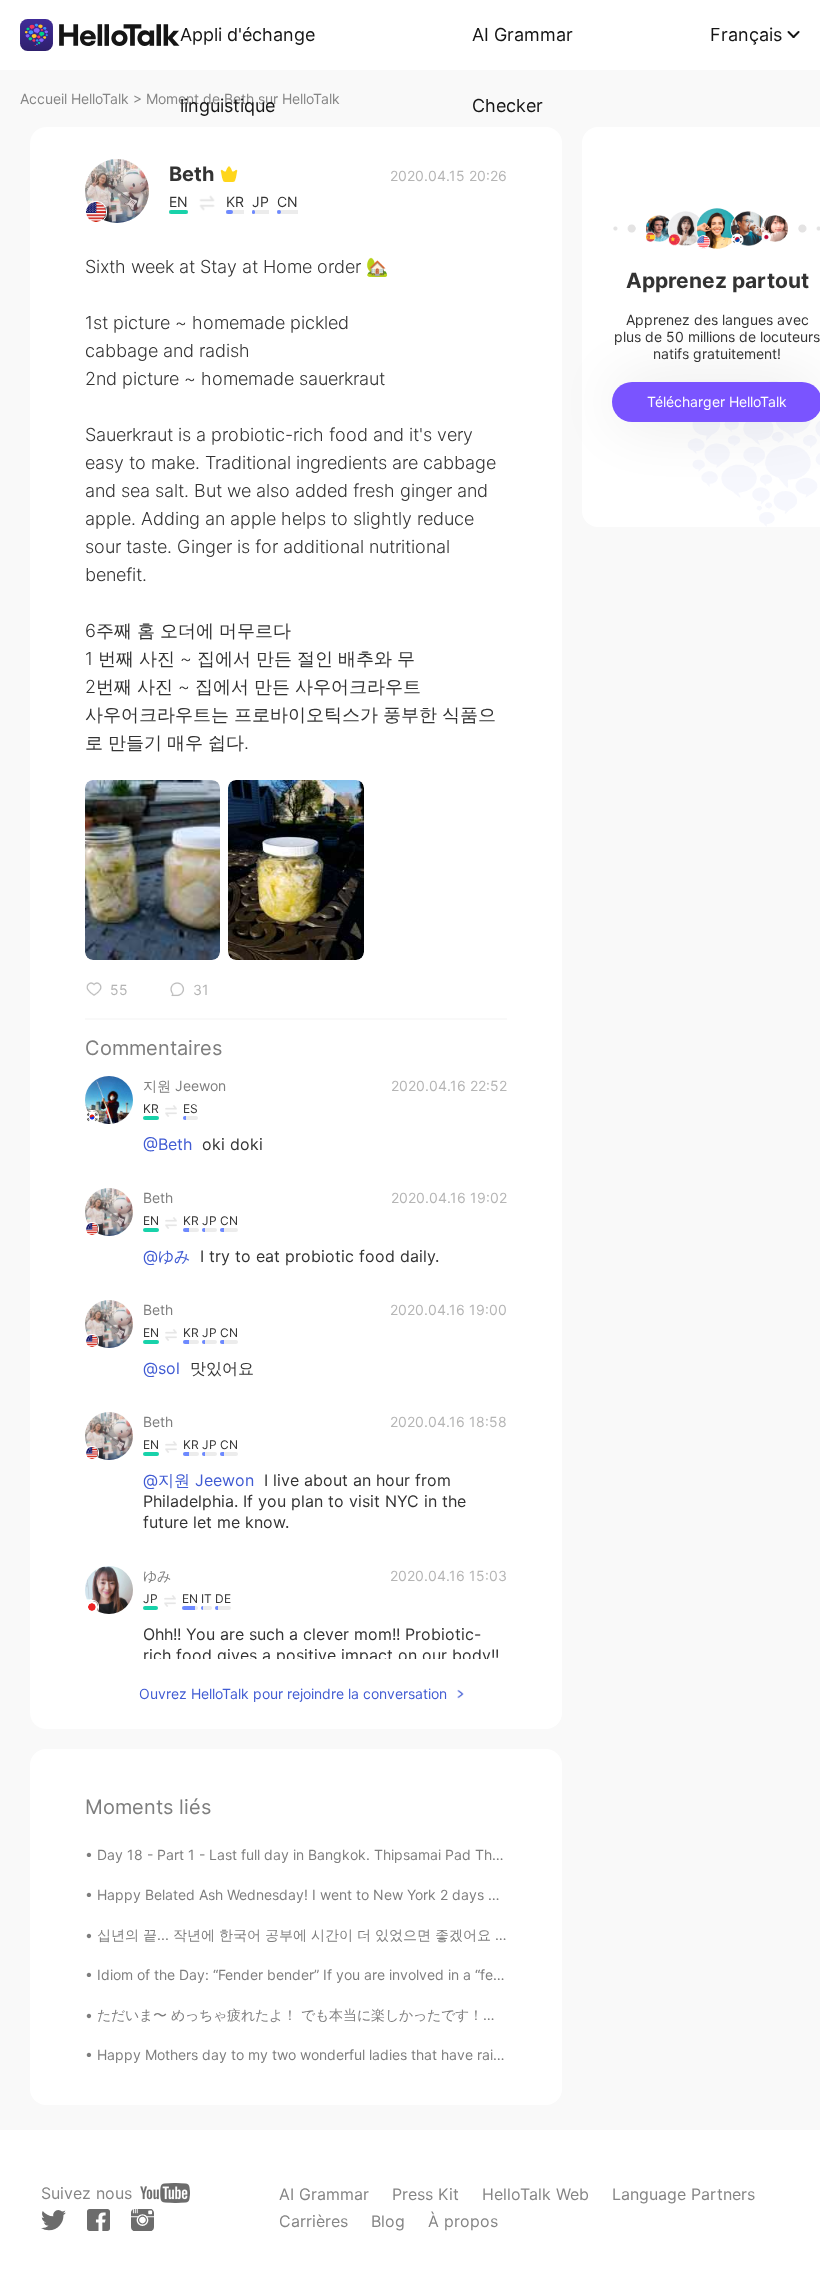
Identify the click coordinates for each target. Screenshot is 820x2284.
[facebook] (98, 2220)
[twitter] (53, 2220)
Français (746, 34)
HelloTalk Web (535, 2194)
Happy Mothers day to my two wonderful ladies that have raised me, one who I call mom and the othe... (435, 2054)
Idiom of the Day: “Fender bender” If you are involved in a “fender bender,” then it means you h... (411, 1974)
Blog (388, 2221)
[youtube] (165, 2193)
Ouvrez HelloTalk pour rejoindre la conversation (293, 1693)
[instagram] (142, 2220)
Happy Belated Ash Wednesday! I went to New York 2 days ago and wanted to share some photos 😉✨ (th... (454, 1894)
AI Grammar (324, 2194)
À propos (463, 2221)
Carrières (313, 2221)
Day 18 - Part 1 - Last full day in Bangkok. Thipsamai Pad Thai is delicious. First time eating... (400, 1854)
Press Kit (425, 2194)
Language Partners (683, 2194)
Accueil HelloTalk (74, 98)
